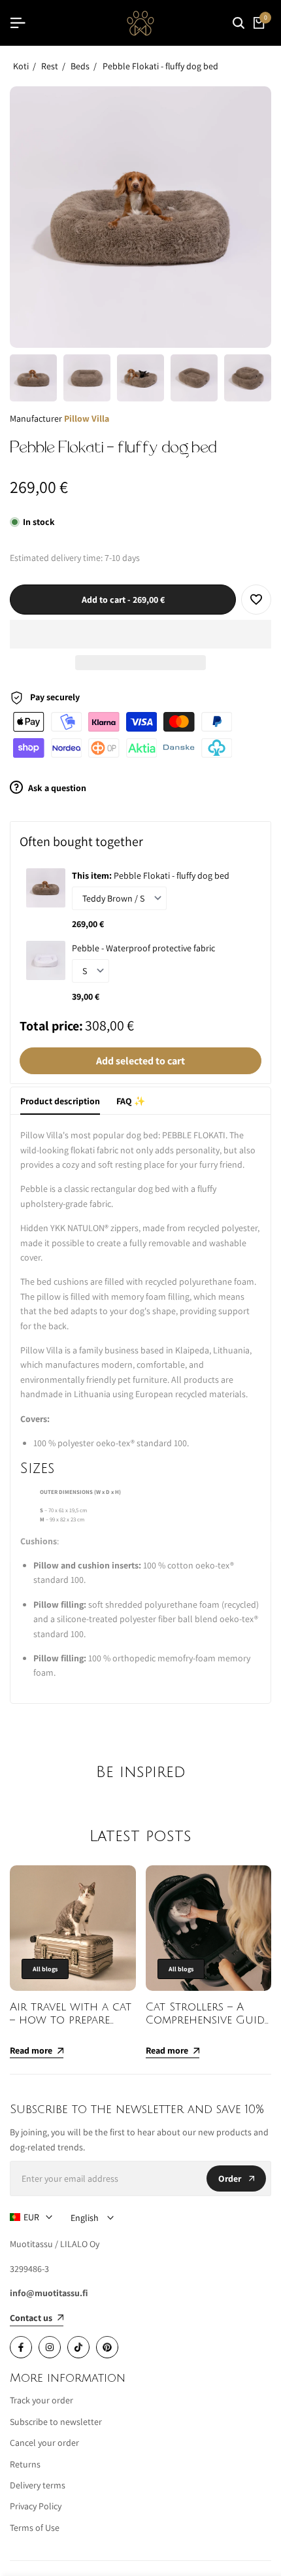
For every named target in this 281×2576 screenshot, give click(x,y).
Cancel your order (44, 2443)
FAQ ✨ (131, 1101)
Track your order (41, 2400)
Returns (25, 2464)
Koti (21, 66)
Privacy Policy (36, 2506)
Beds (80, 66)
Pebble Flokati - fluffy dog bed (160, 66)
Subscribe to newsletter (56, 2422)
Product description (60, 1101)
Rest (50, 66)
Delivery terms (38, 2485)
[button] (140, 634)
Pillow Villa (87, 418)
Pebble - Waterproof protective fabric (143, 948)
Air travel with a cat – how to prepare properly (71, 2020)
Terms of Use (35, 2528)
